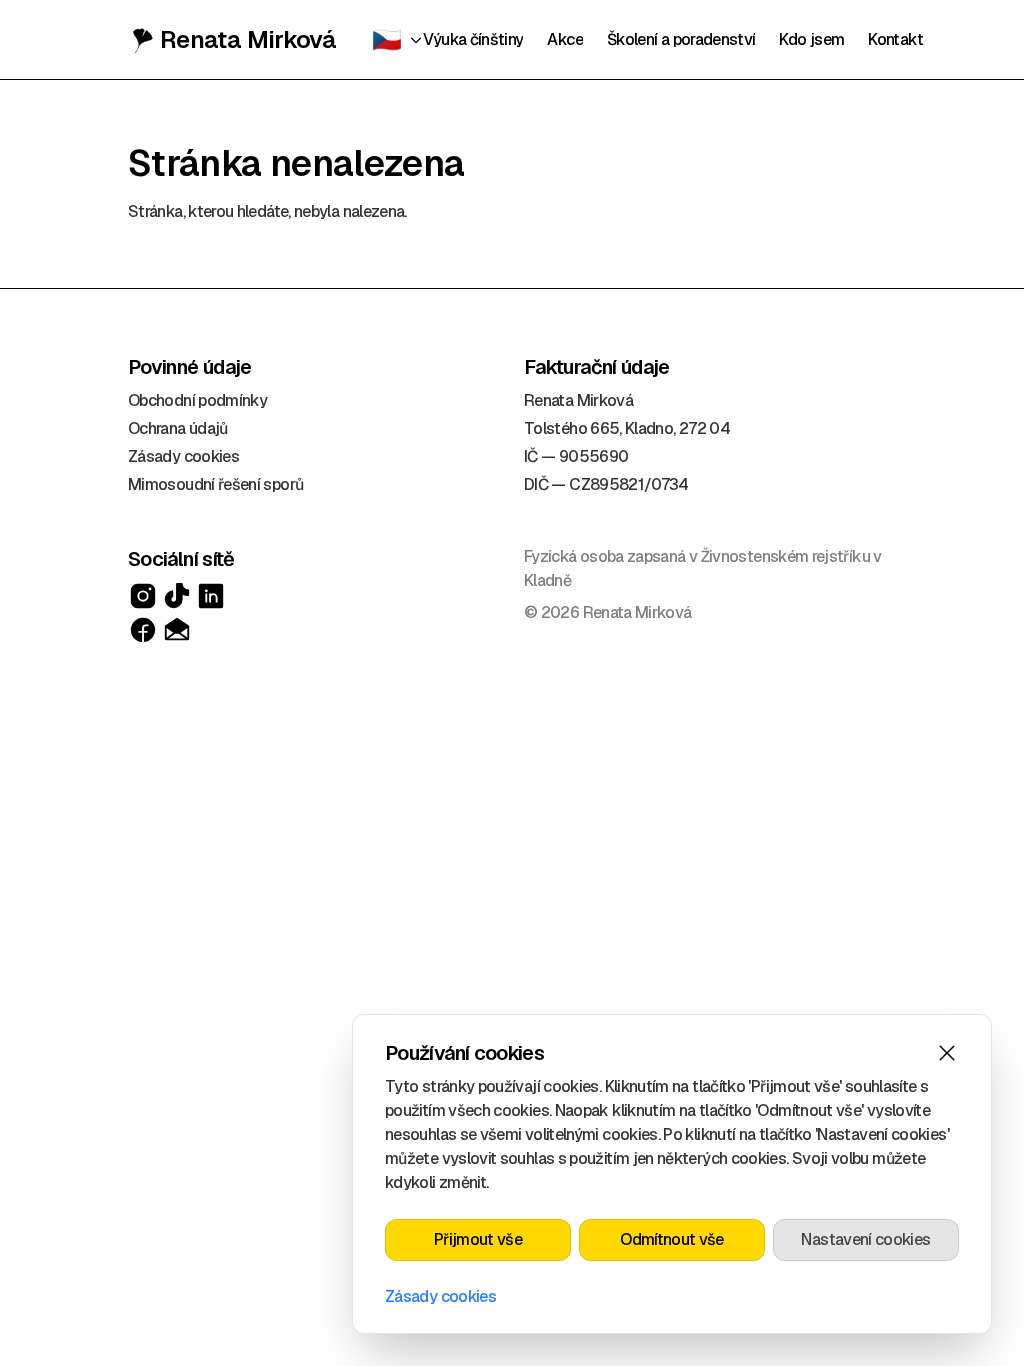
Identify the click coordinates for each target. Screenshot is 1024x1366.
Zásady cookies (440, 1296)
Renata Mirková (248, 39)
